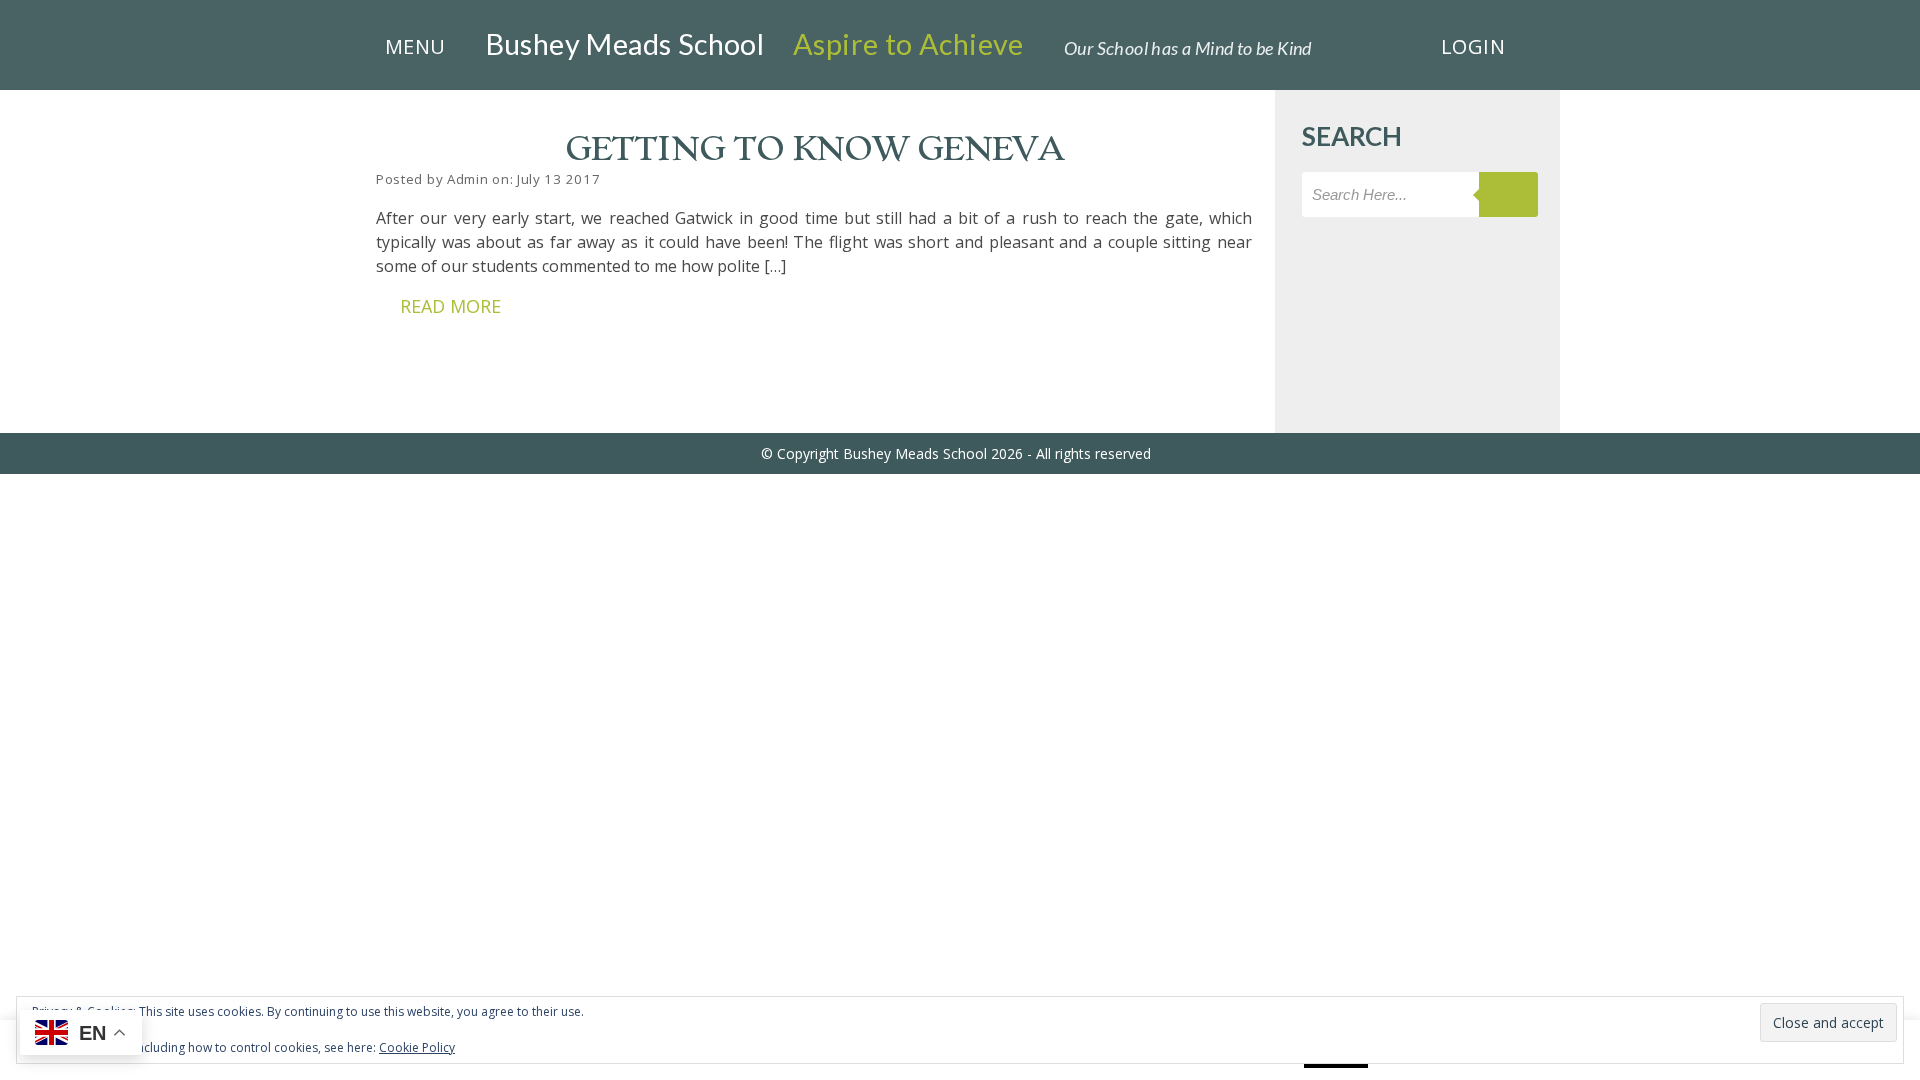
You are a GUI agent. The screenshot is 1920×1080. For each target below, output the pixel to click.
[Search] (1508, 194)
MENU (415, 46)
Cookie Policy (417, 1047)
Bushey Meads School (625, 44)
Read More (450, 306)
